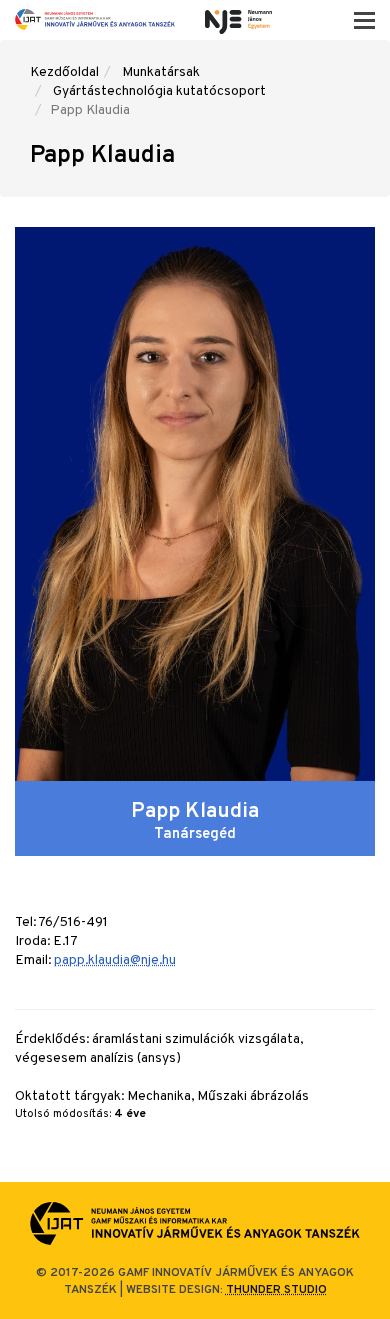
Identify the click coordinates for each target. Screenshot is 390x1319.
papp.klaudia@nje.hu (115, 960)
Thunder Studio (276, 1290)
